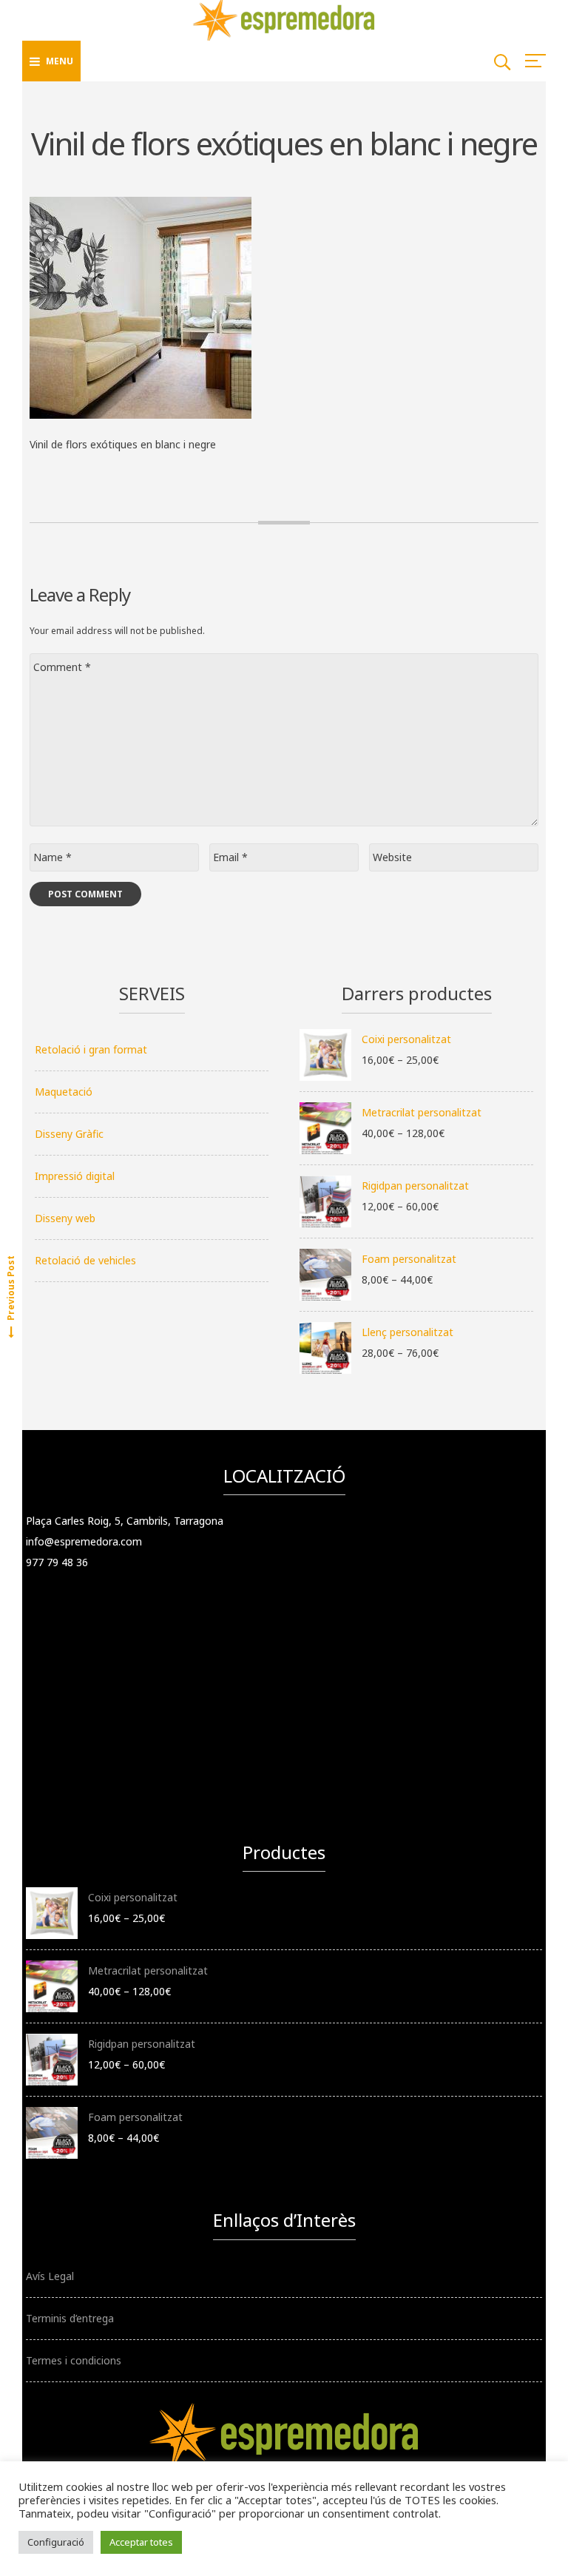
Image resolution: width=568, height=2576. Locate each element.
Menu (60, 61)
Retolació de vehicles (85, 1260)
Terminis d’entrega (70, 2318)
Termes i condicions (74, 2360)
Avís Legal (50, 2276)
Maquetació (64, 1092)
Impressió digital (75, 1176)
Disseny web (65, 1218)
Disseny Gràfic (69, 1134)
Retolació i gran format (91, 1049)
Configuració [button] (56, 2542)
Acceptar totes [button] (141, 2542)
